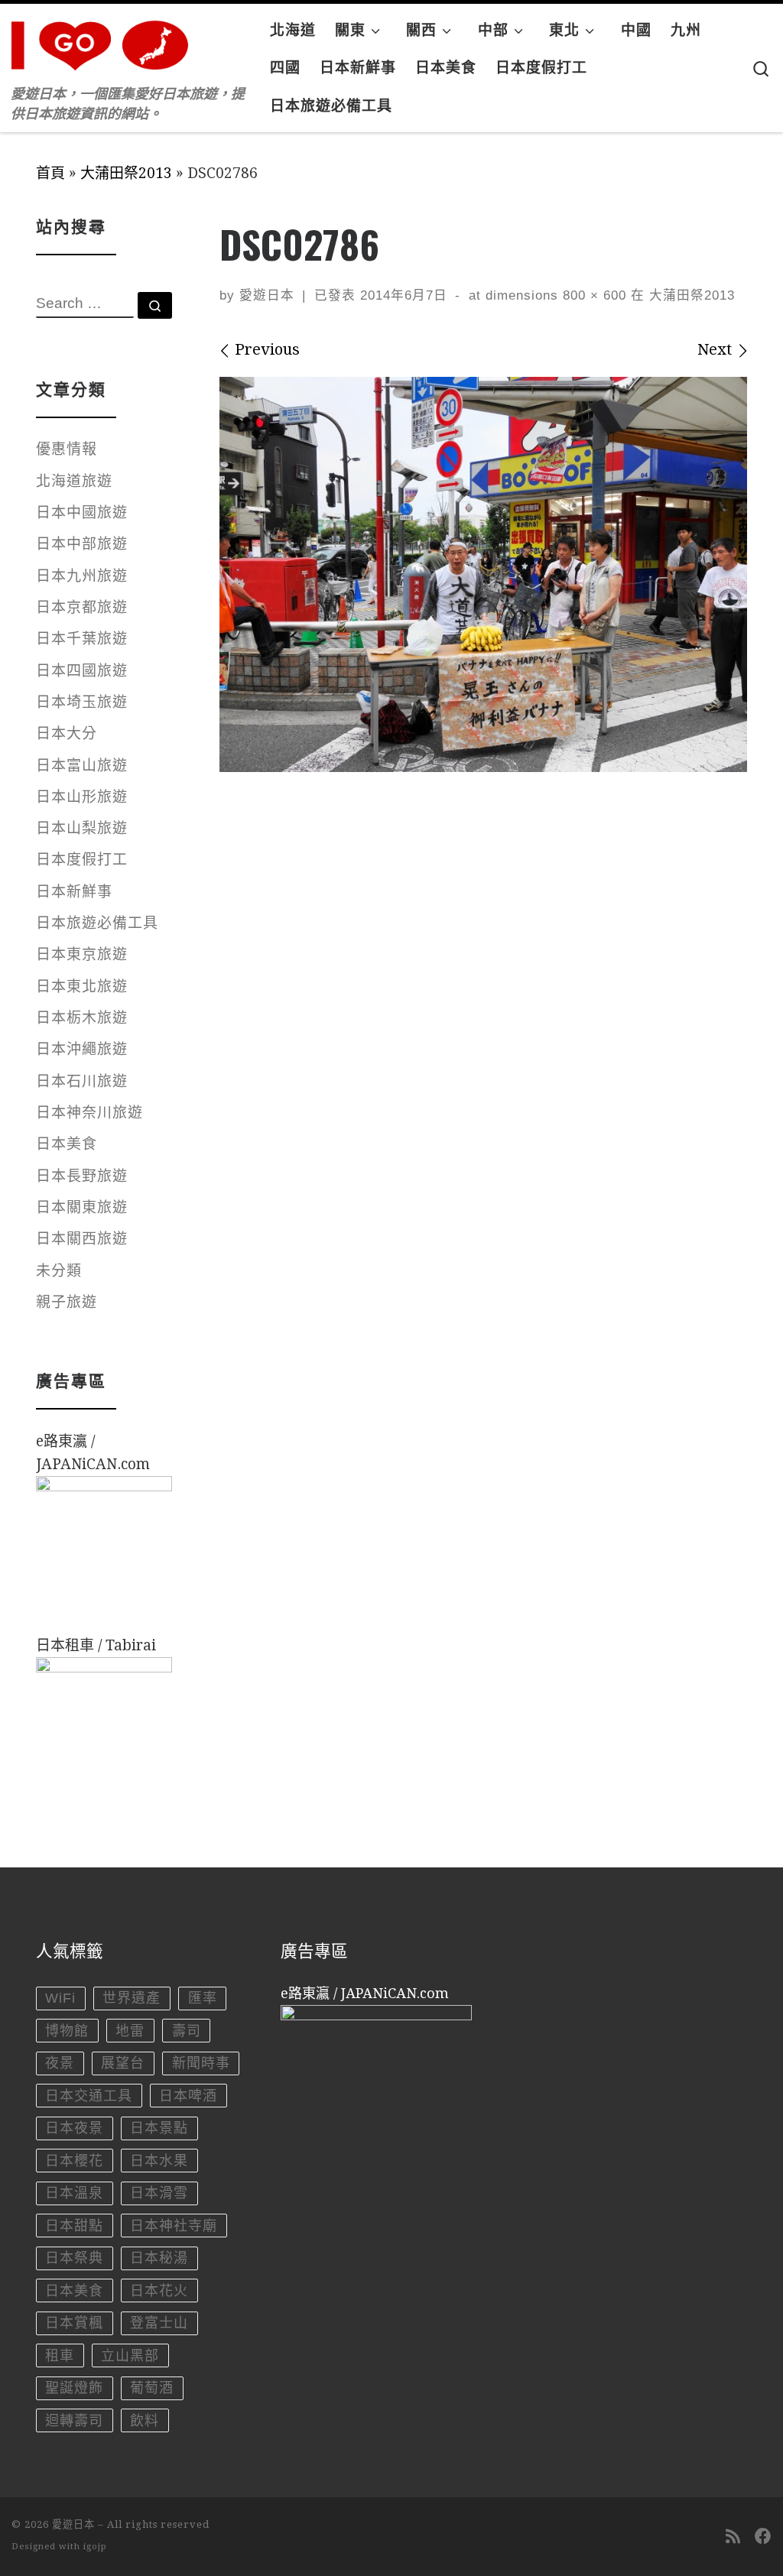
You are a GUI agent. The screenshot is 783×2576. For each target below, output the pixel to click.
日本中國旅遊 (82, 513)
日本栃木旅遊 (82, 1018)
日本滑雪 (159, 2193)
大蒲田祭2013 (126, 173)
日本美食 (67, 1144)
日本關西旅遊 (82, 1239)
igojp (95, 2547)
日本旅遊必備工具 (97, 923)
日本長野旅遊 (82, 1176)
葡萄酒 (152, 2388)
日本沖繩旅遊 (82, 1049)
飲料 (145, 2421)
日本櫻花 (74, 2161)
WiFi (60, 1998)
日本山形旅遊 (82, 797)
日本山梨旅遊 (82, 828)
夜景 (60, 2063)
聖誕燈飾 (74, 2388)
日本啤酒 (188, 2096)
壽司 (187, 2031)
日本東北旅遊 (82, 986)
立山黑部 (130, 2356)
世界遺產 (132, 1998)
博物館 (67, 2031)
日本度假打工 (82, 860)
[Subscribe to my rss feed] (733, 2537)
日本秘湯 (159, 2258)
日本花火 (159, 2291)
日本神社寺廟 (174, 2226)
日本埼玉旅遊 (82, 702)
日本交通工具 (89, 2096)
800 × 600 (592, 295)
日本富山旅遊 (82, 766)
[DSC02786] (483, 575)
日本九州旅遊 (82, 576)
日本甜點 (74, 2226)
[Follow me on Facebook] (763, 2537)
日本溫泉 (74, 2193)
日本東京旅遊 (82, 954)
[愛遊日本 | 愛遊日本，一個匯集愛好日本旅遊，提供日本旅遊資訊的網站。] (107, 41)
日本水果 (159, 2161)
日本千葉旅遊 (82, 639)
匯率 (203, 1998)
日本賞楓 (74, 2323)
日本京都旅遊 (82, 607)
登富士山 (159, 2323)
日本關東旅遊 (82, 1207)
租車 (60, 2356)
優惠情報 (67, 449)
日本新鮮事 (74, 892)
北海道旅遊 (74, 481)
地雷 (130, 2031)
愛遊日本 (267, 295)
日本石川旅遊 (82, 1081)
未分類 (59, 1271)
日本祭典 (74, 2258)
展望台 (123, 2063)
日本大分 (67, 733)
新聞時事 (201, 2063)
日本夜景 (74, 2128)
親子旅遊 (67, 1302)
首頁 (50, 173)
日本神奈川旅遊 (89, 1113)
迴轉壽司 (74, 2421)
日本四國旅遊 (82, 671)
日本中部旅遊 (82, 544)
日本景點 (159, 2128)
